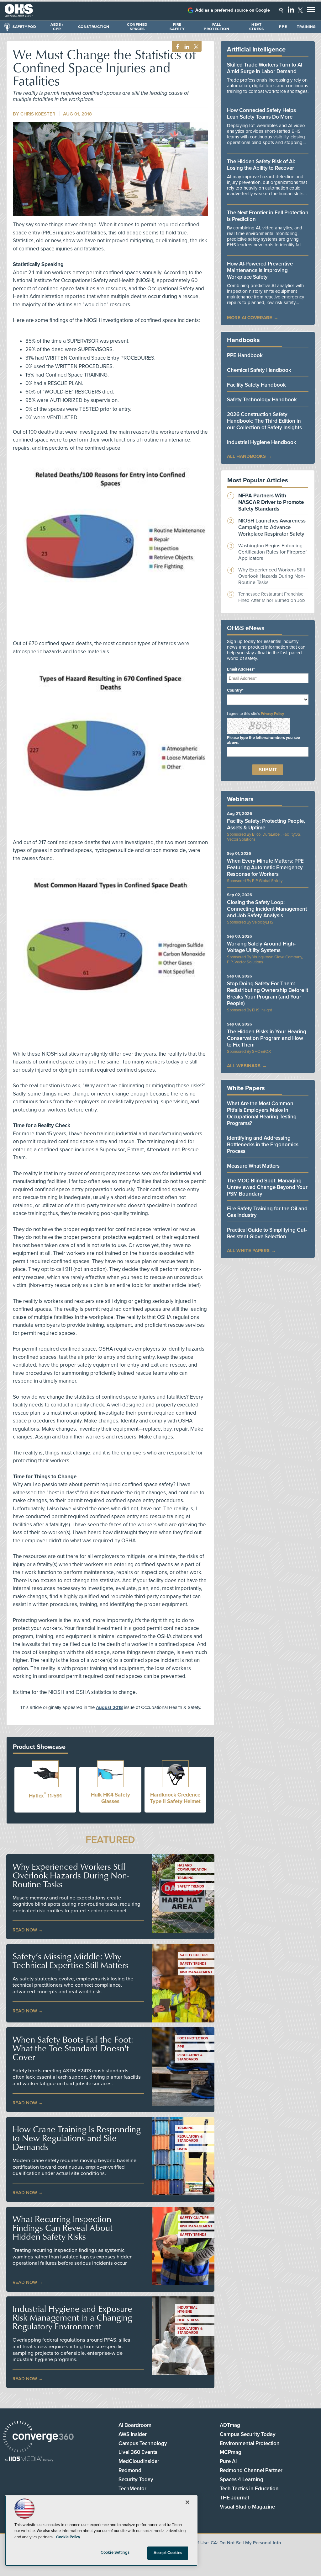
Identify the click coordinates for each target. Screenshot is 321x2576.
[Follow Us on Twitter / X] (300, 10)
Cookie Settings (115, 2552)
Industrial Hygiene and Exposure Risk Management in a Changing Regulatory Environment (72, 2317)
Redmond (130, 2470)
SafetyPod (24, 27)
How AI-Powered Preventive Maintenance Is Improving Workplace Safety (260, 270)
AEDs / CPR (57, 27)
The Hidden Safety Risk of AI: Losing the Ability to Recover (261, 165)
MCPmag (231, 2452)
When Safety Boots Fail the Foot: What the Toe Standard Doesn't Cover (73, 2048)
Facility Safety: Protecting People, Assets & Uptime (266, 824)
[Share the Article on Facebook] (176, 47)
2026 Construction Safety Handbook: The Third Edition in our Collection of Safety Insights (264, 421)
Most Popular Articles (258, 480)
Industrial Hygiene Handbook (262, 442)
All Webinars (244, 1066)
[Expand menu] (311, 11)
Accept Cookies (168, 2553)
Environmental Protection (250, 2443)
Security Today (136, 2480)
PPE (283, 27)
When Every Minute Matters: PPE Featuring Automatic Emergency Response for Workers (265, 868)
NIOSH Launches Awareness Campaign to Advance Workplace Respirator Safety (272, 527)
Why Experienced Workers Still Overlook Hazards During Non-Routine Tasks (71, 1875)
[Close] (187, 2502)
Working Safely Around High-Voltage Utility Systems (261, 947)
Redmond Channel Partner (251, 2470)
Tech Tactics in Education (249, 2489)
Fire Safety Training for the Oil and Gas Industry (267, 1212)
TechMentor (132, 2489)
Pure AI (228, 2461)
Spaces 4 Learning (242, 2480)
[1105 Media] (29, 2459)
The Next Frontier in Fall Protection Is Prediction (268, 216)
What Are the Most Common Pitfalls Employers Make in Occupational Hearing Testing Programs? (262, 1113)
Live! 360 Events (138, 2452)
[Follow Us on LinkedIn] (291, 9)
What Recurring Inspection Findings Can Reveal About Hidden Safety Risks (63, 2228)
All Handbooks (246, 456)
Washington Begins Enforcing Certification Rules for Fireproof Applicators (273, 552)
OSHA (182, 2149)
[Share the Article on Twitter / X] (195, 47)
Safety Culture (194, 1955)
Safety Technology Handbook (262, 400)
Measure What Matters (253, 1166)
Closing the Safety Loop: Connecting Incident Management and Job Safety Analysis (267, 909)
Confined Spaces (137, 27)
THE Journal (234, 2498)
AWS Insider (133, 2434)
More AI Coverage (250, 318)
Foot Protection (193, 2038)
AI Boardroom (135, 2425)
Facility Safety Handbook (256, 385)
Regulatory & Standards (190, 2057)
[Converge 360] (38, 2437)
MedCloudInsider (139, 2461)
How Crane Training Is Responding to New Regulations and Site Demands (77, 2138)
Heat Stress (257, 27)
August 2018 (109, 1707)
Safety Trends (191, 1886)
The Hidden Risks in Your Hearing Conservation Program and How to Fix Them (267, 1038)
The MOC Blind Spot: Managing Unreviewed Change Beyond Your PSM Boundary (267, 1187)
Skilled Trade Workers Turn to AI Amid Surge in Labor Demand (265, 68)
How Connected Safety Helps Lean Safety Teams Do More (261, 114)
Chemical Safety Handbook (259, 370)
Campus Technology (143, 2443)
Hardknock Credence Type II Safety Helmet (175, 1798)
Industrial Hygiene (187, 2310)
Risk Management (196, 1972)
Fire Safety (177, 27)
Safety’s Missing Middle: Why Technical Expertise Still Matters (71, 1961)
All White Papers (248, 1251)
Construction (94, 27)
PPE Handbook (245, 355)
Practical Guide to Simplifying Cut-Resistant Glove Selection (267, 1233)
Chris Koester (38, 114)
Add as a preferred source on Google (233, 10)
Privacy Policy (272, 714)
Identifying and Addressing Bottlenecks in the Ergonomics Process (263, 1145)
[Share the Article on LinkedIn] (186, 47)
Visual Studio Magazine (247, 2507)
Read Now (25, 1930)
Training (306, 27)
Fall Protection (216, 27)
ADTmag (230, 2425)
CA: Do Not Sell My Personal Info (246, 2543)
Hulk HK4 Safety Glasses (111, 1798)
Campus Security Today (248, 2434)
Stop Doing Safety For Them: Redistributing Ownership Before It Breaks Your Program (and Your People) (268, 993)
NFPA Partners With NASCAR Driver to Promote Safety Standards (271, 502)
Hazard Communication (192, 1867)
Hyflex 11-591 (45, 1796)
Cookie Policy (68, 2537)
